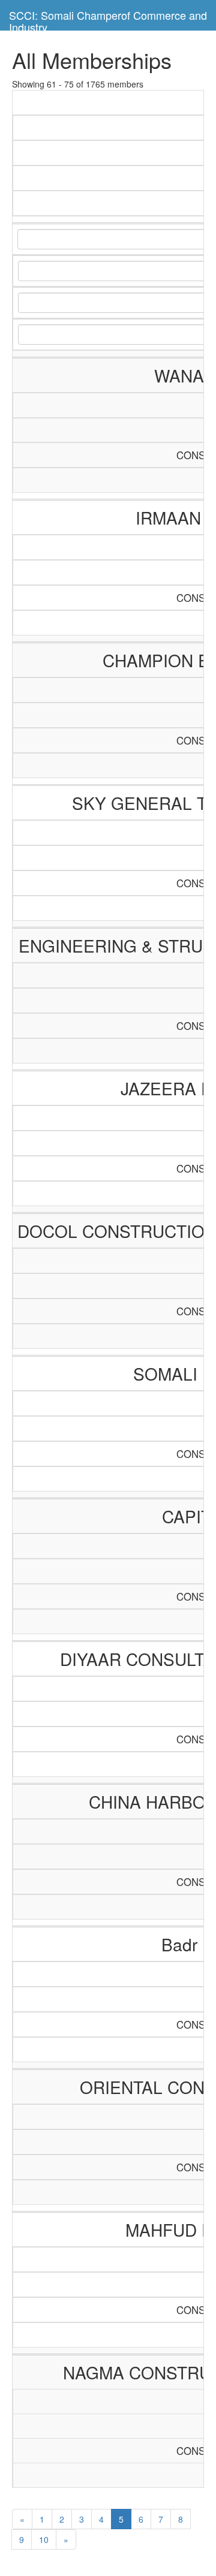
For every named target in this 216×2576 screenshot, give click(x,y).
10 (44, 2539)
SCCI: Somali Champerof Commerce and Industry (108, 19)
